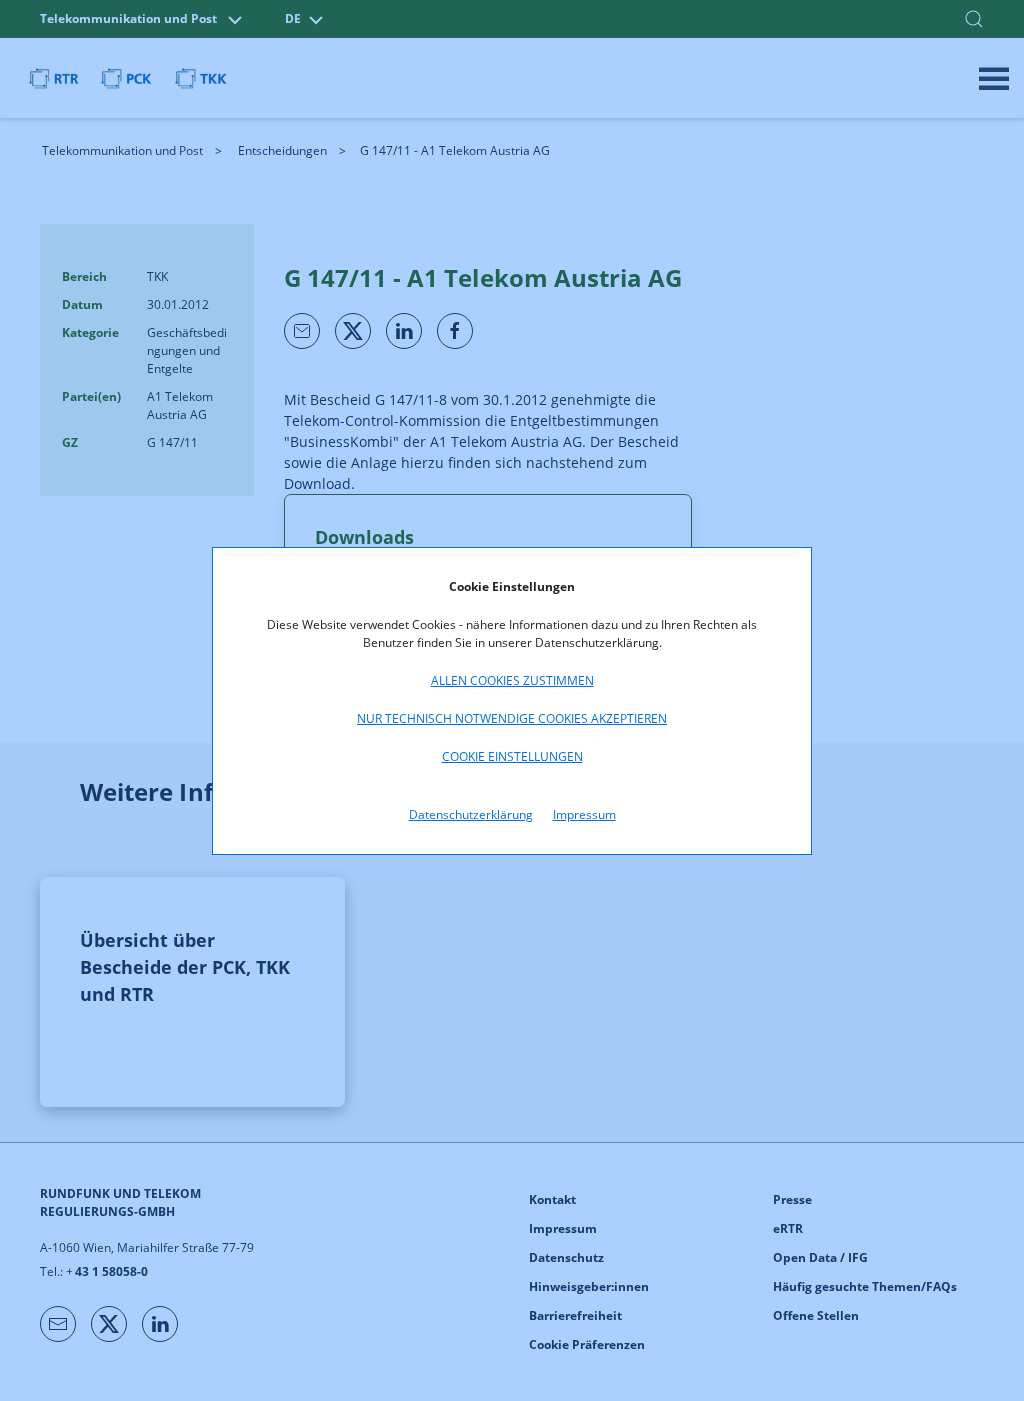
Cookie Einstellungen (512, 756)
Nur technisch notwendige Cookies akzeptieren (512, 718)
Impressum (584, 814)
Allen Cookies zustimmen (512, 680)
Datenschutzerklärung (471, 814)
